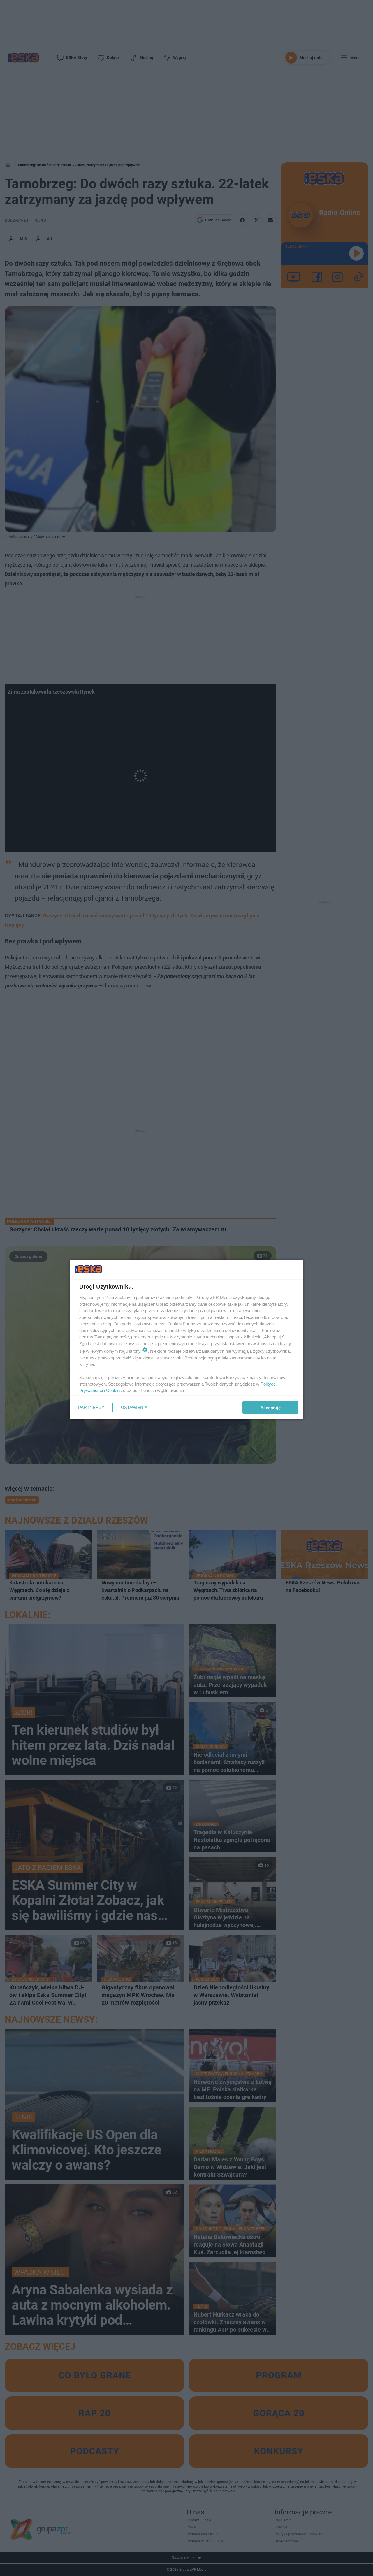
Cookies (114, 1390)
